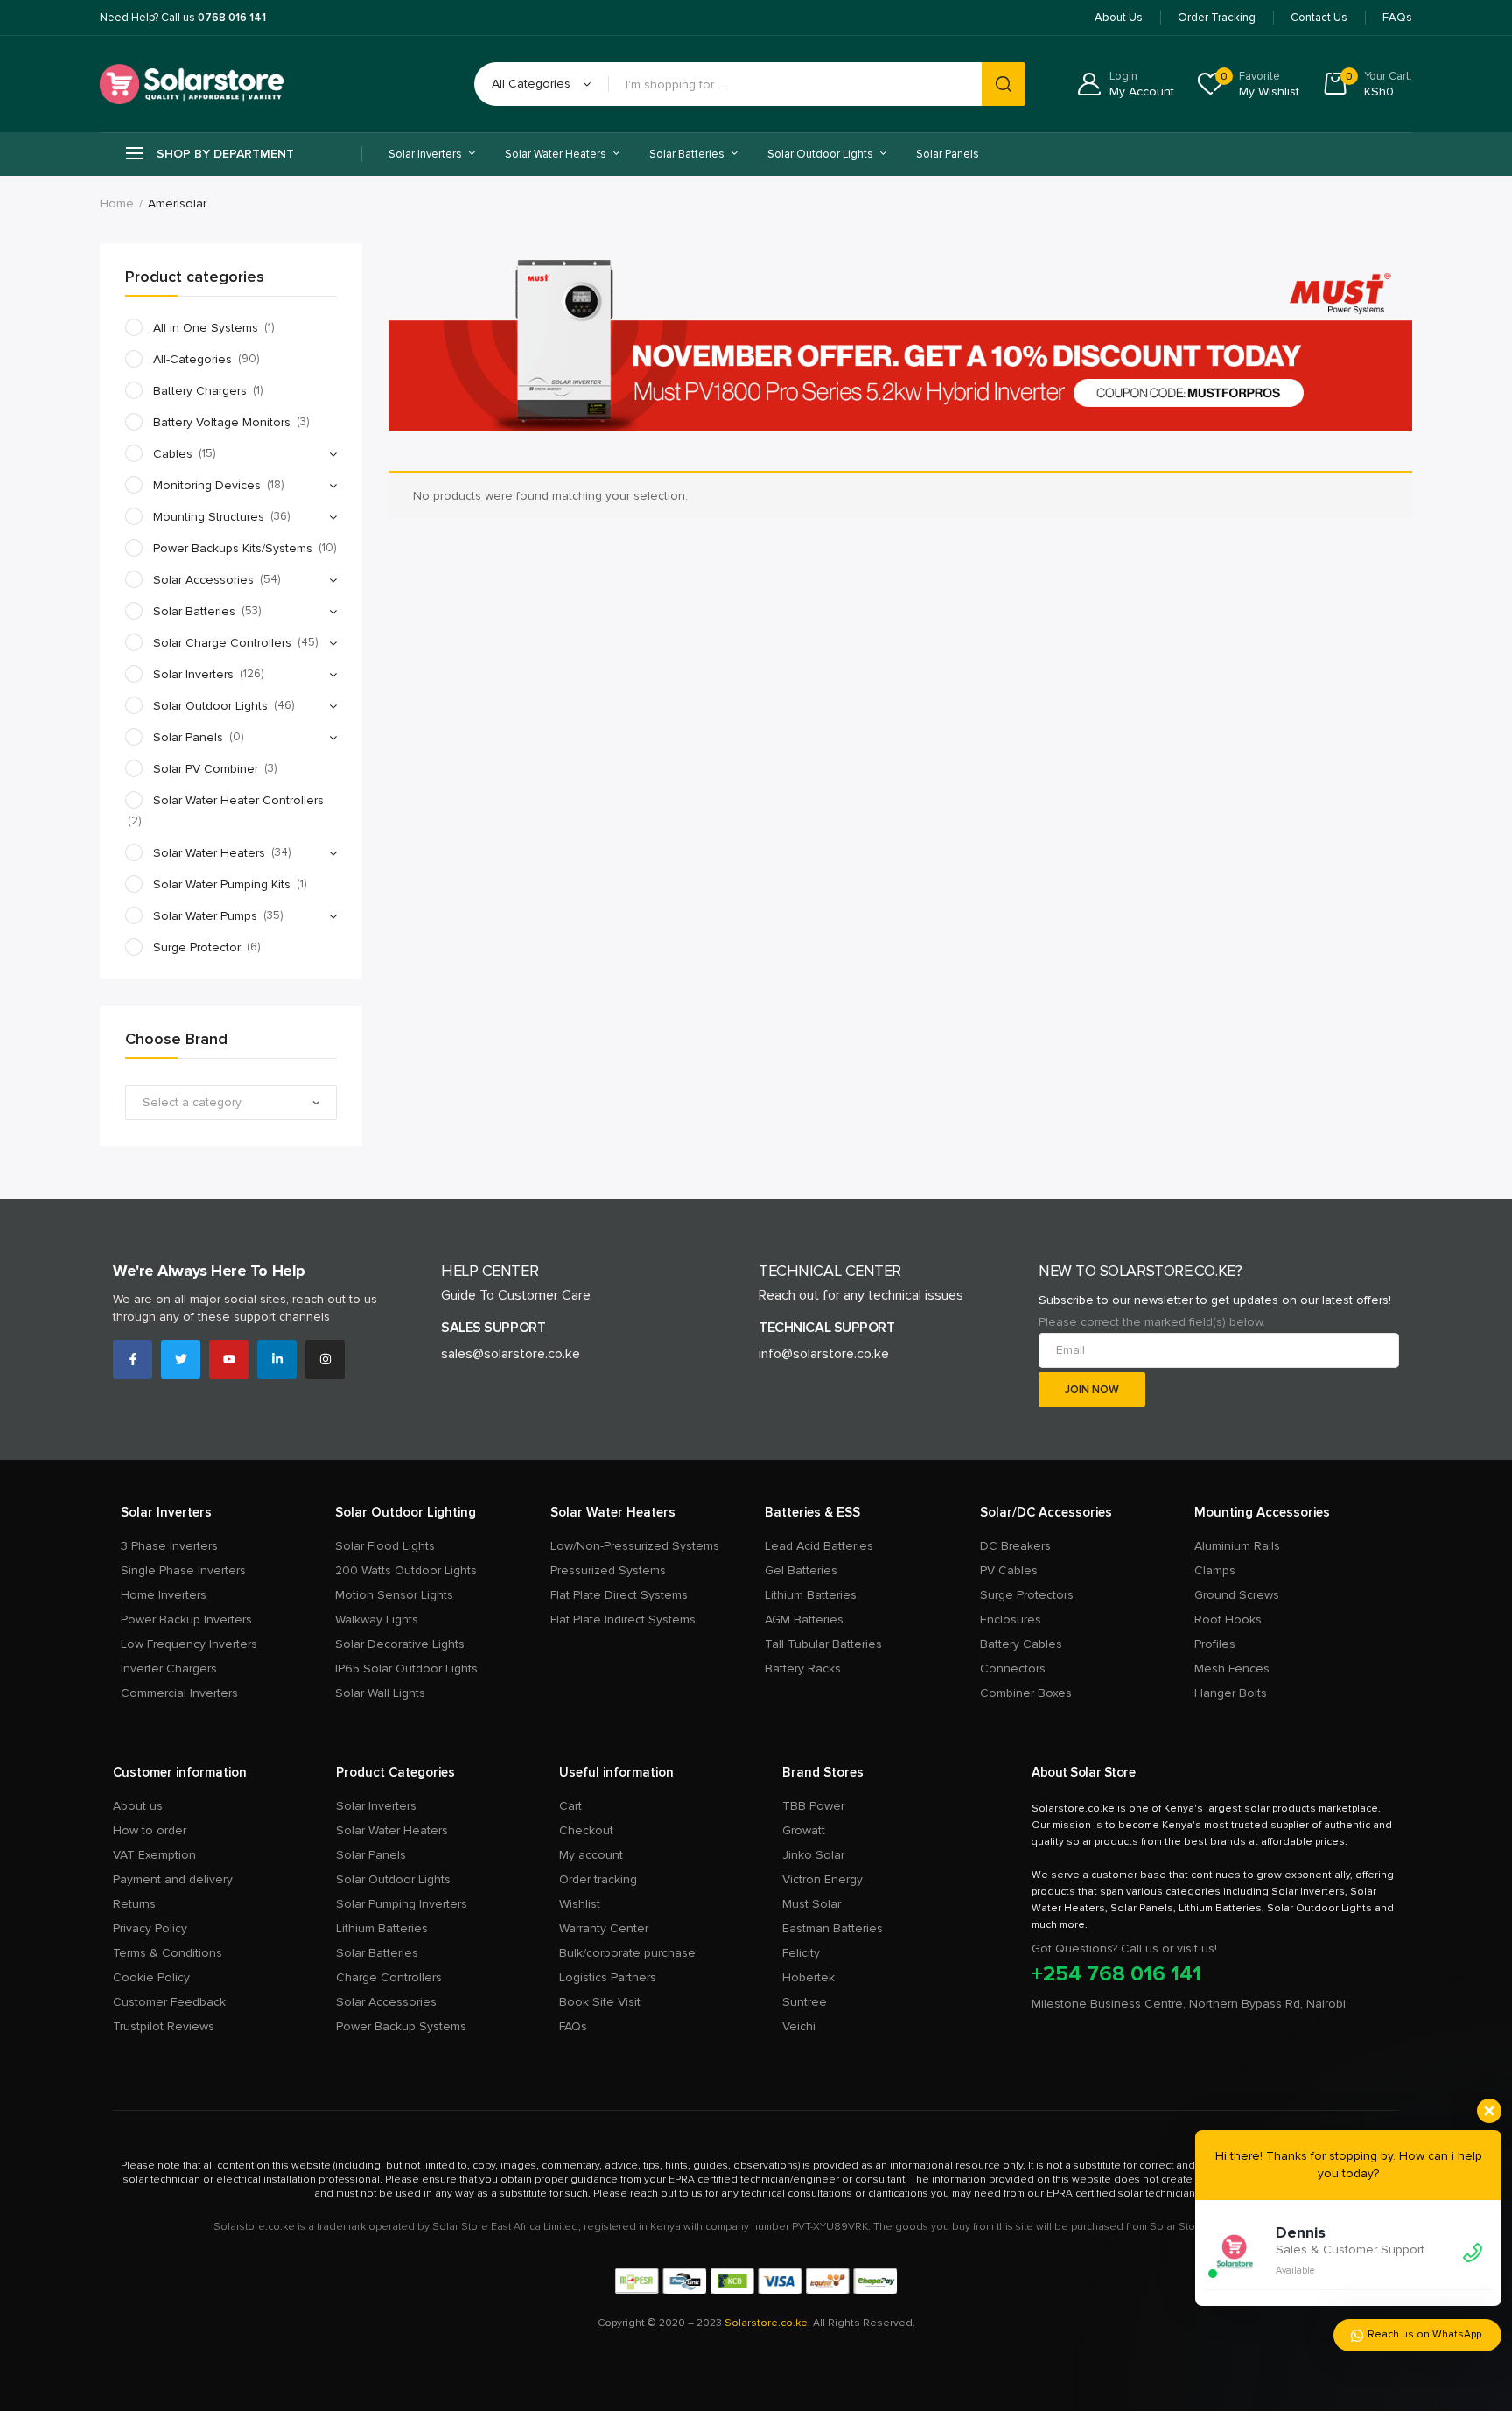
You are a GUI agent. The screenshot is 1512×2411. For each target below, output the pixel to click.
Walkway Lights (377, 1619)
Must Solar (812, 1904)
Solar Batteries (194, 611)
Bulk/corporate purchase (627, 1953)
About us (138, 1806)
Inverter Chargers (169, 1668)
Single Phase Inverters (183, 1570)
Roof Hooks (1228, 1619)
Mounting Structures (209, 517)
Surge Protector (197, 947)
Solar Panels (948, 154)
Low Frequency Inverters (189, 1644)
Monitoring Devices (207, 485)
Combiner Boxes (1026, 1693)
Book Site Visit (600, 2002)
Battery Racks (803, 1668)
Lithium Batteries (811, 1595)
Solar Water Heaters (209, 853)
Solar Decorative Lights (400, 1644)
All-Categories (192, 359)
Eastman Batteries (833, 1928)
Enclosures (1011, 1619)
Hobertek (808, 1977)
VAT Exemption (154, 1855)
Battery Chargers (200, 391)
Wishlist (580, 1904)
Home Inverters (164, 1595)
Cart (570, 1806)
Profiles (1215, 1644)
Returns (134, 1904)
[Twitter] (181, 1360)
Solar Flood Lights (385, 1546)
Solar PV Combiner (206, 769)
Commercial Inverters (179, 1693)
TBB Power (813, 1806)
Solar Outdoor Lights (210, 706)
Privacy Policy (150, 1928)
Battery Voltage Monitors (222, 422)
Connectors (1013, 1668)
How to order (150, 1830)
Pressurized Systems (608, 1570)
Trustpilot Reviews (164, 2026)
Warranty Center (604, 1928)
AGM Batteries (804, 1619)
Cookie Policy (151, 1977)
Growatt (804, 1830)
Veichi (799, 2026)
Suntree (805, 2002)
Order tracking (598, 1879)
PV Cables (1009, 1570)
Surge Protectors (1027, 1595)
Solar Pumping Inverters (402, 1904)
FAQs (573, 2026)
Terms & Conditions (168, 1953)
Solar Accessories (203, 580)
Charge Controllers (389, 1977)
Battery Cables (1021, 1644)
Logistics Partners (608, 1977)
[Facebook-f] (133, 1360)
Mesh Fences (1232, 1668)
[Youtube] (229, 1360)
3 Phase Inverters (169, 1546)
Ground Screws (1237, 1595)
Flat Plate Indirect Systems (623, 1619)
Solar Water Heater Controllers (238, 800)
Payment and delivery (173, 1879)
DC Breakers (1015, 1546)
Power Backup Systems (401, 2026)
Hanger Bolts (1231, 1693)
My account (591, 1855)
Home (117, 203)
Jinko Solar (813, 1855)
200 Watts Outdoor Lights (406, 1570)
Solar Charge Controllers (222, 643)
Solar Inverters (193, 674)
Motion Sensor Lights (394, 1595)
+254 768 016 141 (1116, 1974)
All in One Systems (206, 328)
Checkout (586, 1830)
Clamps (1215, 1570)
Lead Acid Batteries (819, 1546)
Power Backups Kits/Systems (233, 548)
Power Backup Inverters (186, 1619)
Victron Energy (822, 1879)
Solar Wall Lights (380, 1693)
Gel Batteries (801, 1570)
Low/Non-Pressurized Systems (635, 1546)
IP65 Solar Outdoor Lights (406, 1668)
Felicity (801, 1953)
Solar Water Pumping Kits (222, 884)
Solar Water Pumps (205, 916)
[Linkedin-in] (277, 1360)
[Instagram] (325, 1360)
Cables (173, 454)
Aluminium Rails (1237, 1546)
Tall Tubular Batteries (823, 1644)
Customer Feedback (169, 2002)
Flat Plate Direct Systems (619, 1595)
